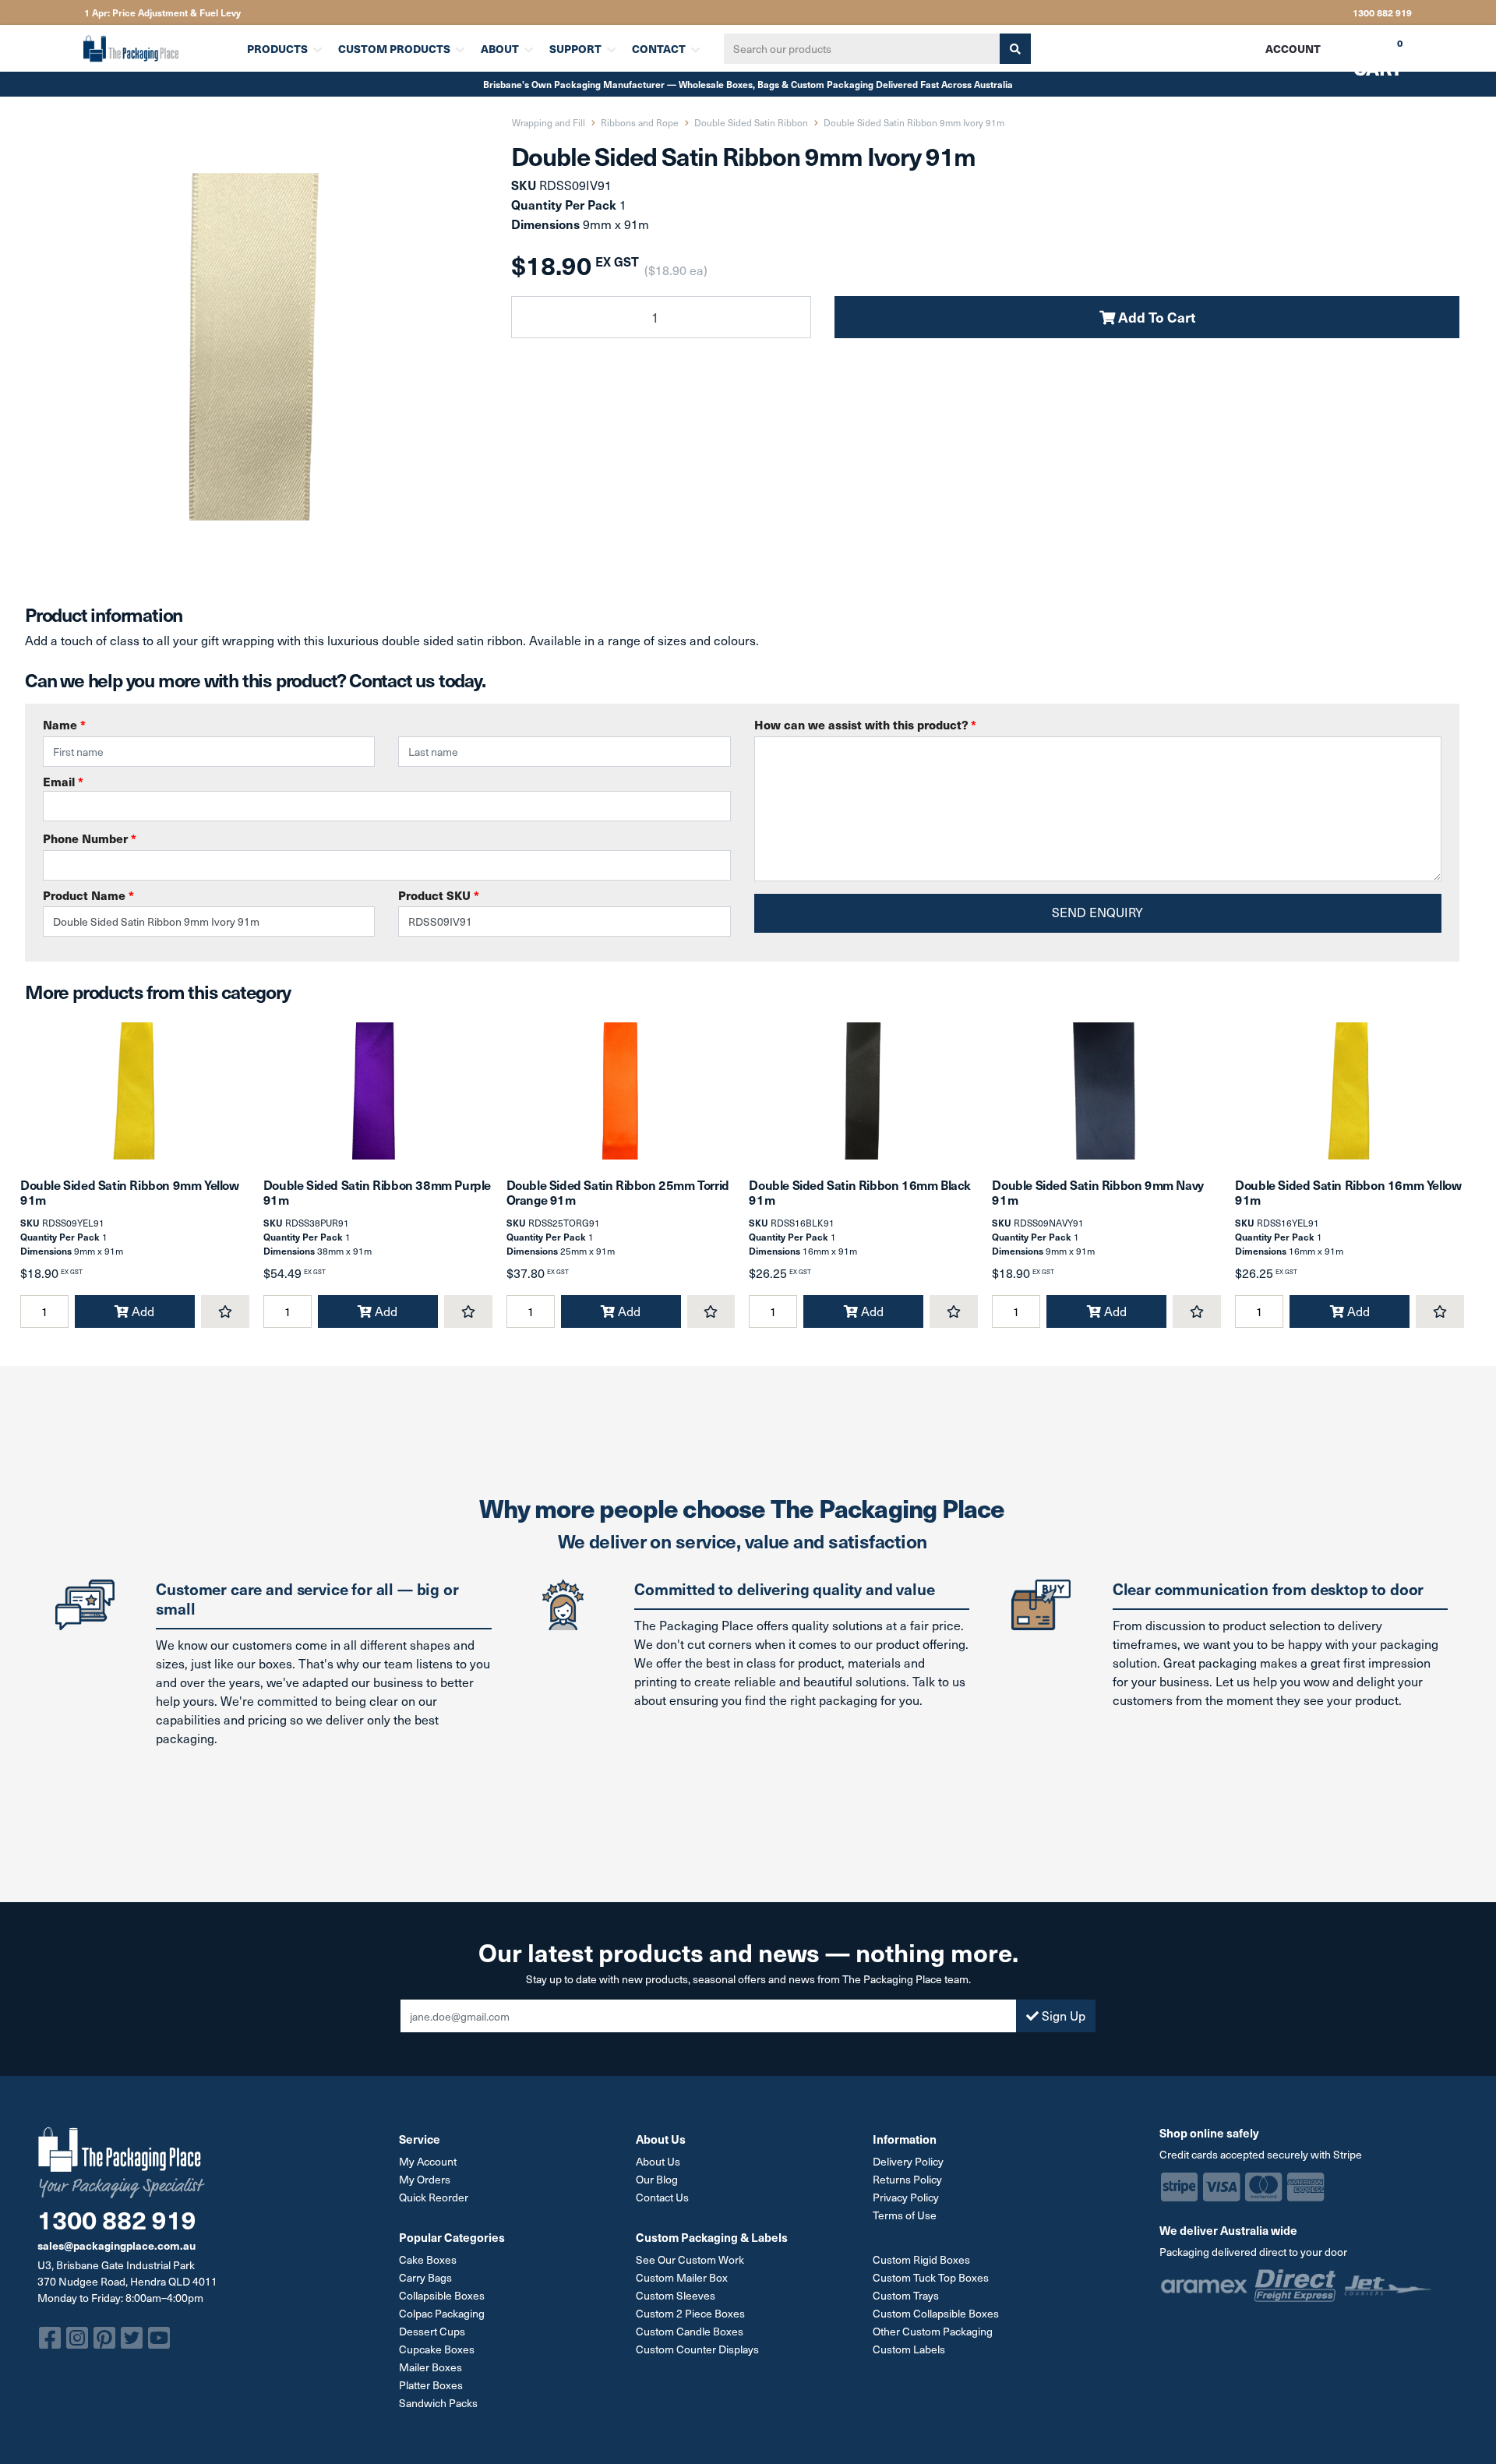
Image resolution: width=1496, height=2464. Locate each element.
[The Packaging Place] (155, 48)
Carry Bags (425, 2277)
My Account (428, 2161)
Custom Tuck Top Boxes (931, 2277)
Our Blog (657, 2179)
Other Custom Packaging (933, 2331)
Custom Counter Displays (697, 2349)
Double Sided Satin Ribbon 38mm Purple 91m (377, 1192)
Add (141, 1311)
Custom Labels (909, 2349)
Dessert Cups (432, 2331)
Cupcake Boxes (437, 2349)
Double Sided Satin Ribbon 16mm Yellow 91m (1348, 1192)
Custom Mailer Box (682, 2277)
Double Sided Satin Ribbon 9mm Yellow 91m (130, 1192)
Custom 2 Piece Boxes (690, 2313)
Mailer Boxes (430, 2367)
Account (1293, 48)
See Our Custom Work (690, 2259)
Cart (1367, 54)
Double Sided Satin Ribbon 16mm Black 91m (860, 1192)
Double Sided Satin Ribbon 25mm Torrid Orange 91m (618, 1192)
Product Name (88, 895)
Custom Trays (906, 2295)
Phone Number (90, 838)
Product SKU (439, 895)
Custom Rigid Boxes (921, 2259)
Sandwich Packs (438, 2403)
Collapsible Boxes (442, 2295)
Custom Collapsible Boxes (936, 2313)
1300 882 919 (1382, 12)
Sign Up (1062, 2016)
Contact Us (662, 2197)
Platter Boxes (431, 2385)
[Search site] (1015, 49)
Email (63, 781)
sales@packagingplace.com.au (116, 2245)
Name (64, 724)
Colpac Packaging (442, 2313)
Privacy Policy (906, 2197)
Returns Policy (907, 2179)
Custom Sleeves (676, 2295)
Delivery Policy (908, 2161)
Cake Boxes (428, 2259)
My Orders (425, 2179)
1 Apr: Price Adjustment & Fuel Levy (162, 12)
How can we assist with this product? (865, 724)
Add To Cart (1155, 317)
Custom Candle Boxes (690, 2331)
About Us (658, 2161)
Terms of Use (905, 2215)
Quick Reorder (434, 2197)
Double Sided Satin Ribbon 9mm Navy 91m (1097, 1192)
